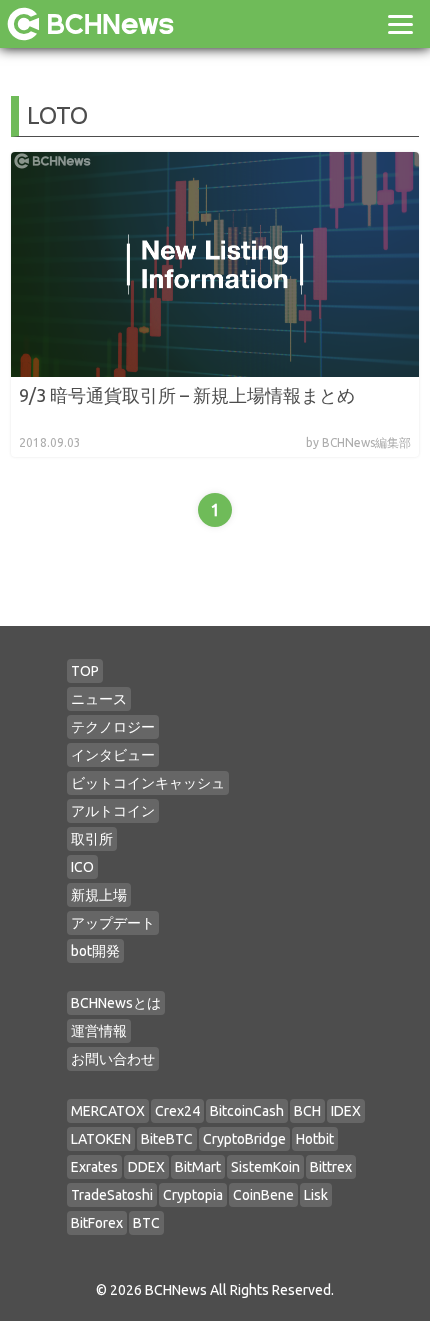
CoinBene (263, 1195)
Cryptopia (193, 1195)
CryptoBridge (244, 1139)
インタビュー (113, 755)
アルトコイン (113, 811)
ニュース (99, 699)
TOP (85, 671)
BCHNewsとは (116, 1003)
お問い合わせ (113, 1059)
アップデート (113, 923)
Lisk (316, 1195)
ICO (82, 867)
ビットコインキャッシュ (148, 783)
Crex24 (177, 1111)
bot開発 (95, 951)
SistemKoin (265, 1167)
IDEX (346, 1111)
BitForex (97, 1223)
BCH (307, 1111)
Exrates (94, 1167)
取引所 (92, 839)
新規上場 (99, 895)
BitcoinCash (247, 1111)
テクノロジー (113, 727)
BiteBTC (167, 1139)
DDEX (146, 1167)
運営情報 (99, 1031)
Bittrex (331, 1167)
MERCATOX (108, 1111)
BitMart (198, 1167)
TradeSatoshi (112, 1195)
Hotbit (315, 1139)
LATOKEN (101, 1139)
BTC (146, 1223)
